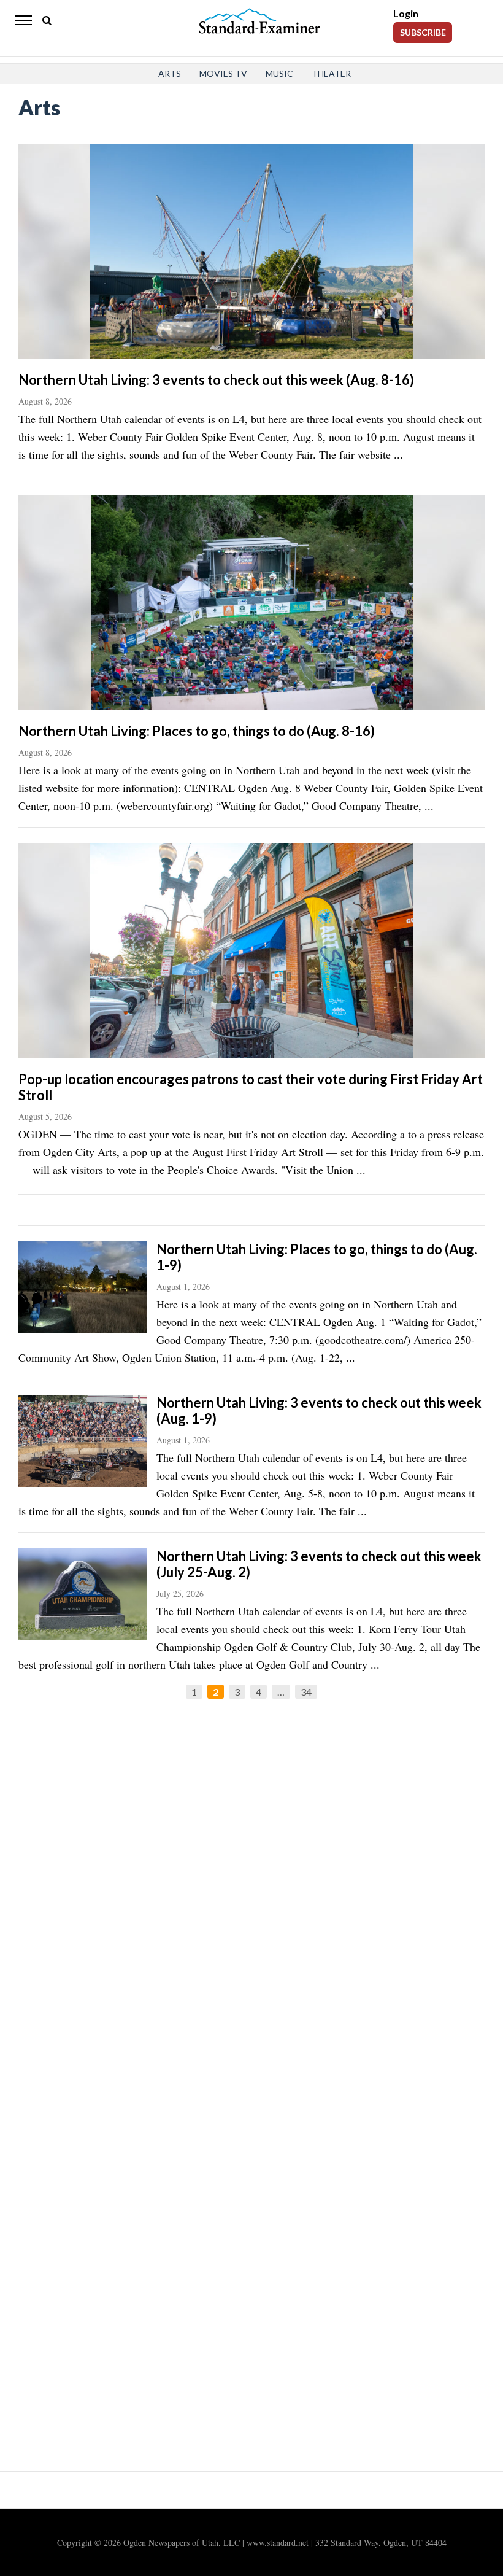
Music (279, 73)
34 (306, 1692)
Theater (331, 73)
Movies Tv (223, 73)
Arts (170, 73)
